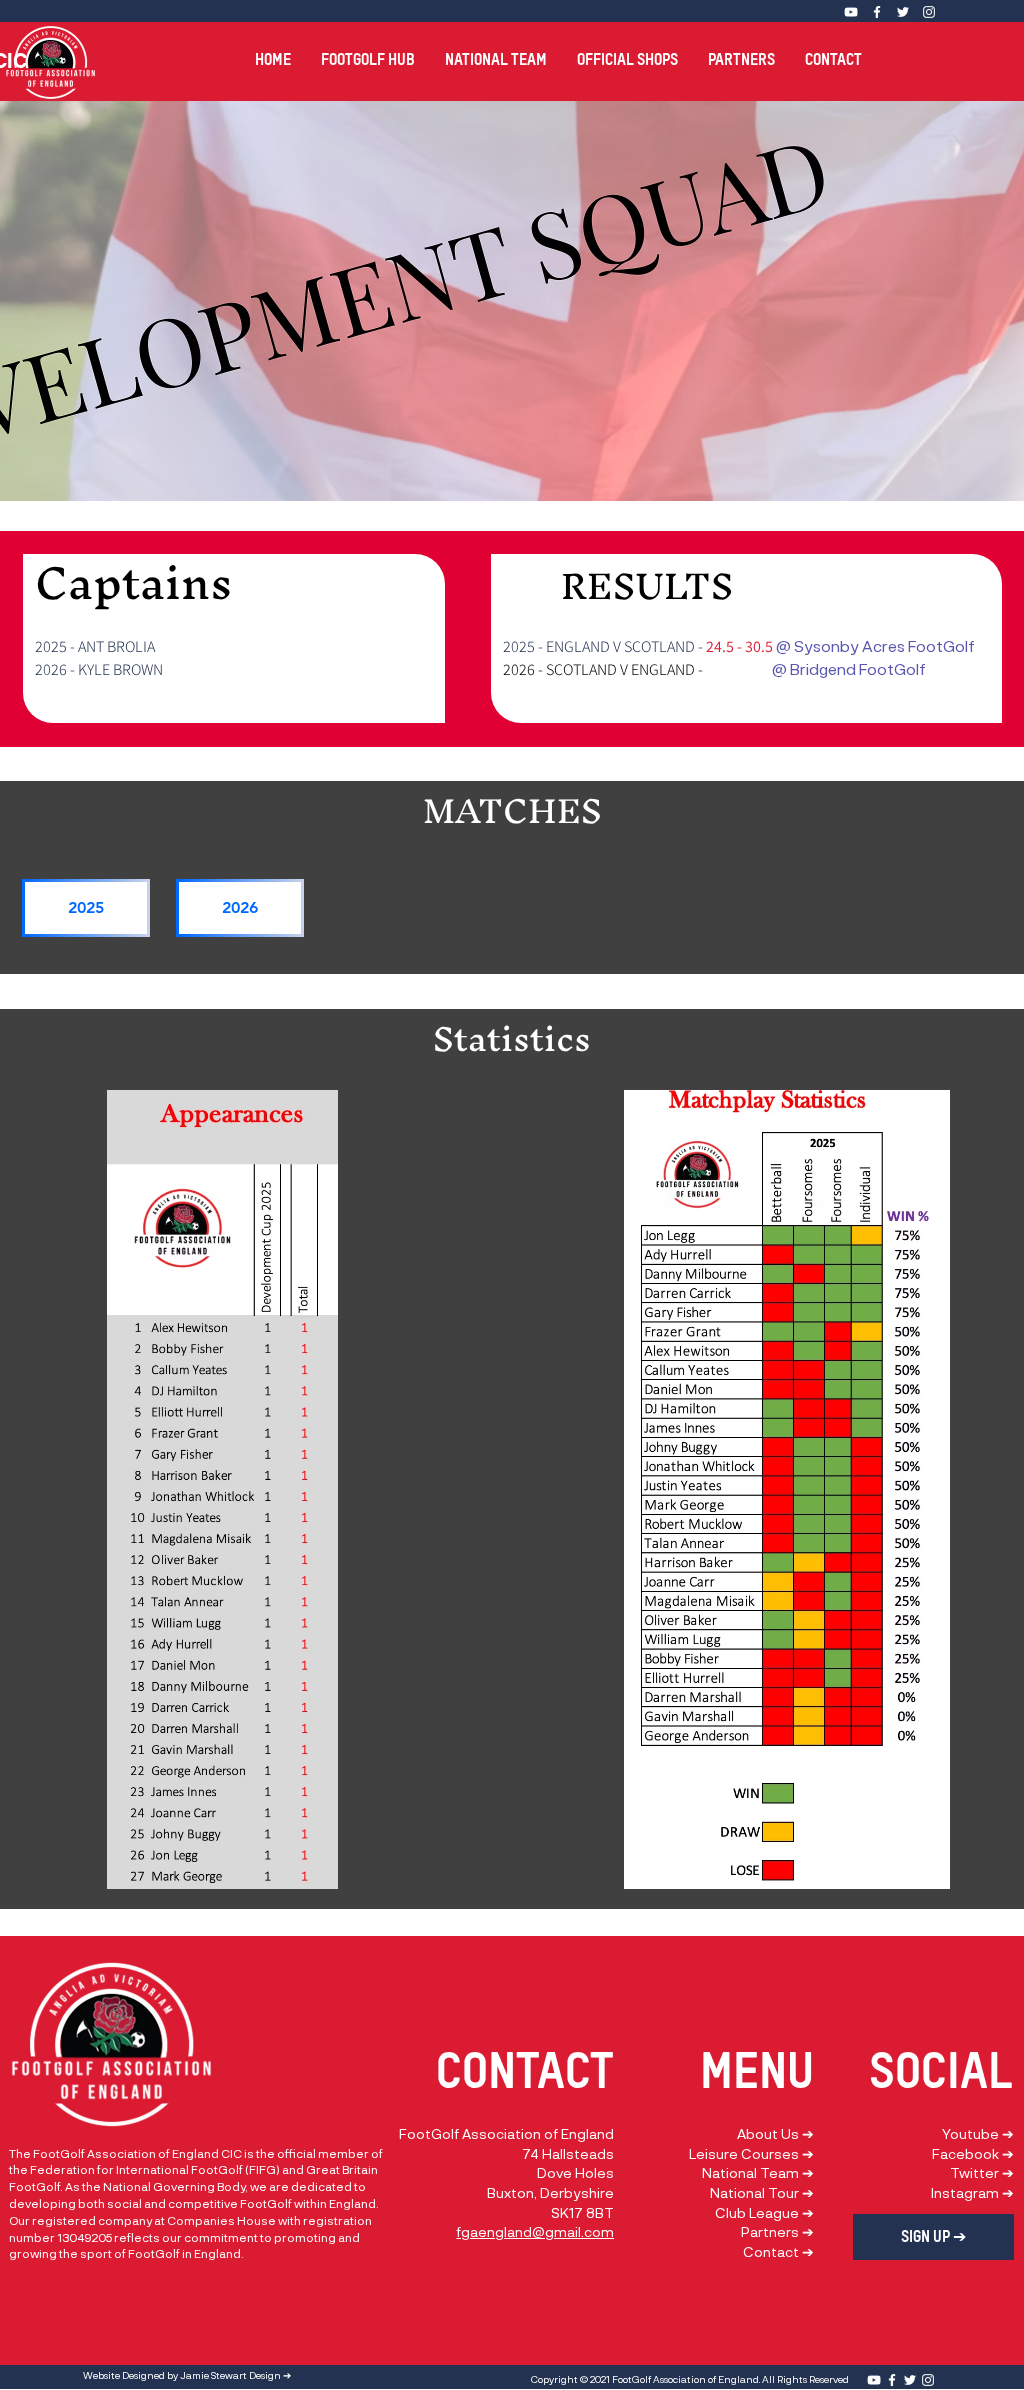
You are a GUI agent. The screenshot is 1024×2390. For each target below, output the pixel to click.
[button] (368, 50)
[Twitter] (903, 12)
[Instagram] (929, 12)
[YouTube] (874, 2380)
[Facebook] (877, 12)
